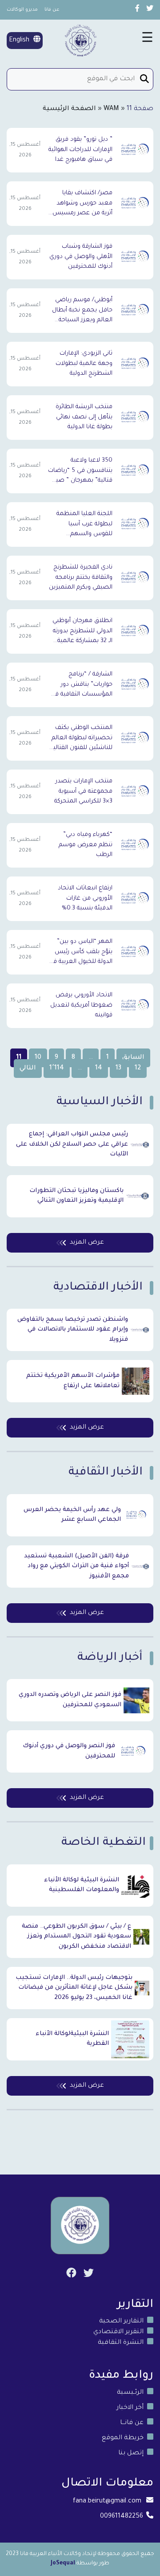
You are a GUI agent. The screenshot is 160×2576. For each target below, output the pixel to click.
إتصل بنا (131, 2453)
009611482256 (122, 2517)
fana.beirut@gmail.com (107, 2502)
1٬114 (57, 1069)
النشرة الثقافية (121, 2343)
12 (138, 1069)
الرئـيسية (130, 2393)
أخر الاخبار (130, 2408)
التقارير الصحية (121, 2322)
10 (38, 1058)
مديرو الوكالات (22, 10)
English (20, 41)
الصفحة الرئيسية (69, 109)
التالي (28, 1069)
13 (118, 1069)
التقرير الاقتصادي (118, 2332)
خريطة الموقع (123, 2438)
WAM (111, 109)
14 (99, 1069)
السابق (133, 1058)
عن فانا (52, 10)
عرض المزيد (87, 1243)
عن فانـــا (132, 2423)
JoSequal (63, 2564)
